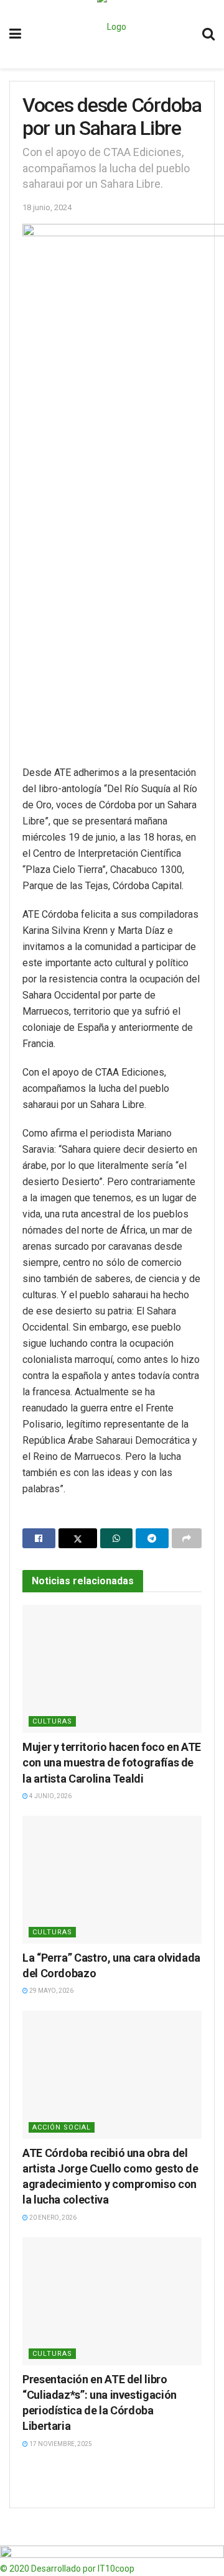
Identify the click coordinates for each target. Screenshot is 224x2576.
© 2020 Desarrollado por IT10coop (67, 2569)
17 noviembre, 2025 (60, 2444)
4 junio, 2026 (50, 1796)
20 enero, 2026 (52, 2218)
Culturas (52, 1721)
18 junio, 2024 (47, 207)
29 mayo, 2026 (51, 1991)
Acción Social (62, 2127)
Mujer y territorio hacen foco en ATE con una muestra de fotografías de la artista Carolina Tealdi (112, 1762)
